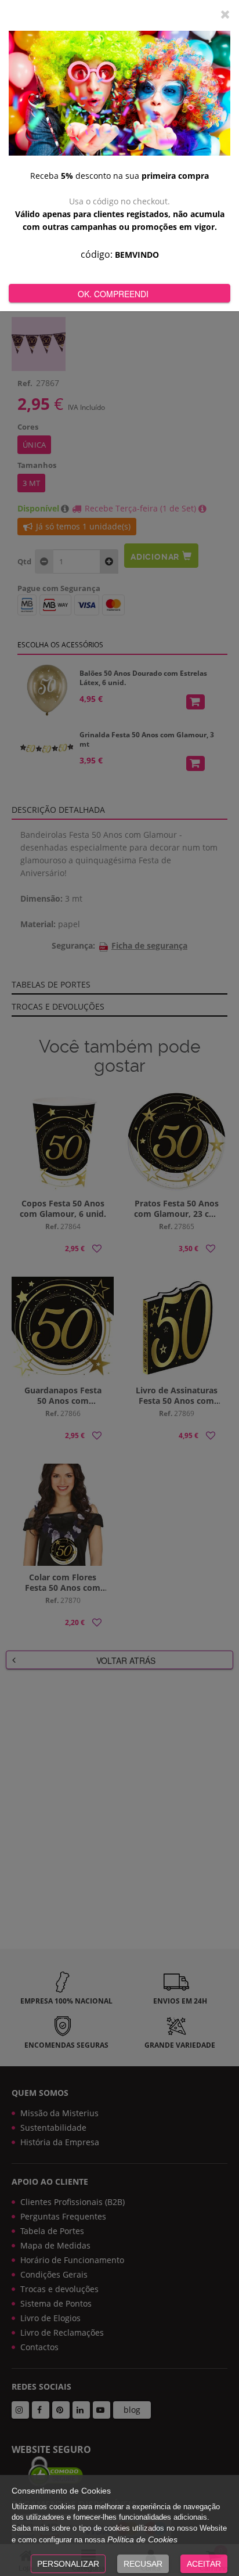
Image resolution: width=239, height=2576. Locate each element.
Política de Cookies (142, 2539)
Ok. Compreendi (113, 294)
